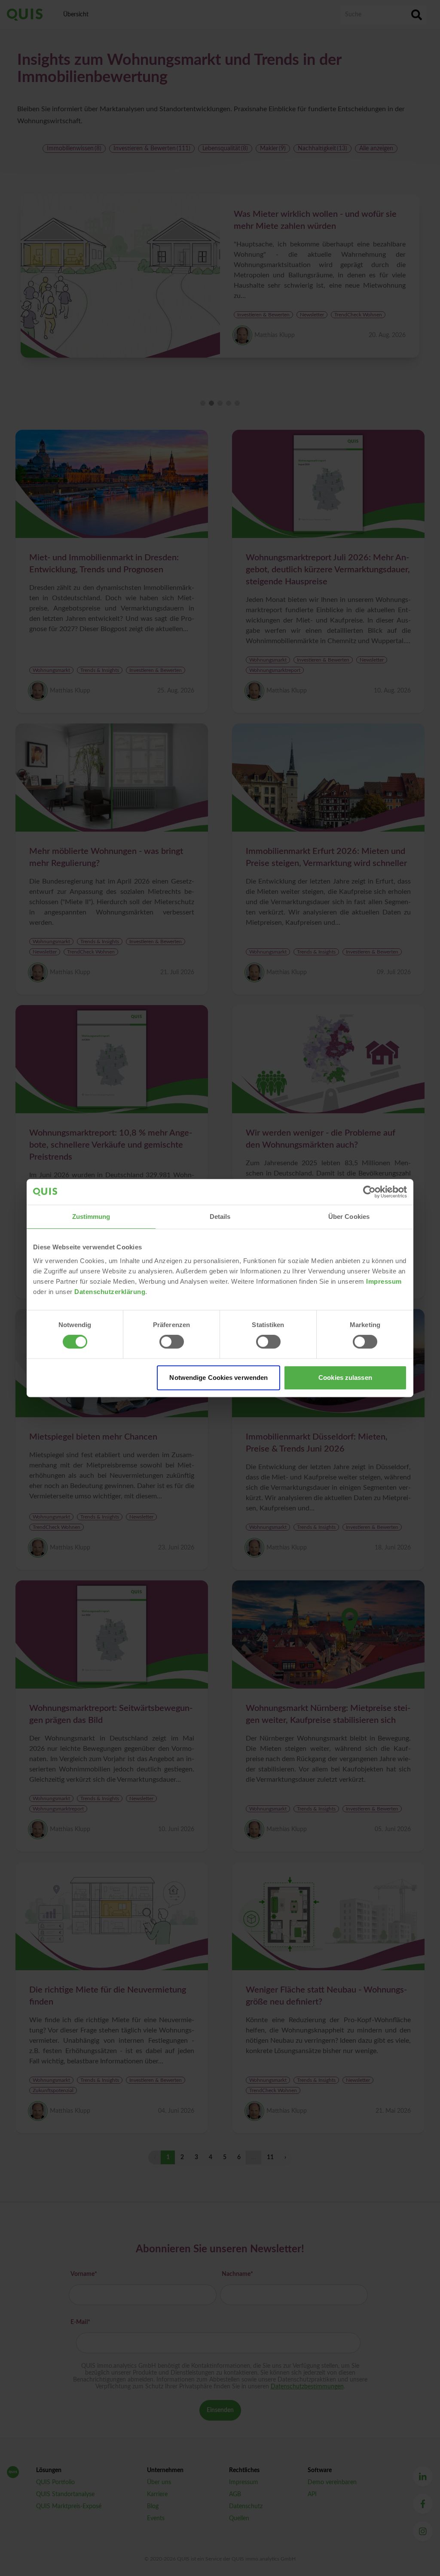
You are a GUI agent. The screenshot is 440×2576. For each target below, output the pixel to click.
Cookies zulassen (345, 1378)
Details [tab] (220, 1217)
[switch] (172, 1342)
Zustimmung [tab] (91, 1217)
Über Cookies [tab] (349, 1217)
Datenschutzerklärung (110, 1292)
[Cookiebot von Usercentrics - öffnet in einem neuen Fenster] (369, 1192)
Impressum (384, 1281)
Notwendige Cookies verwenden (218, 1378)
